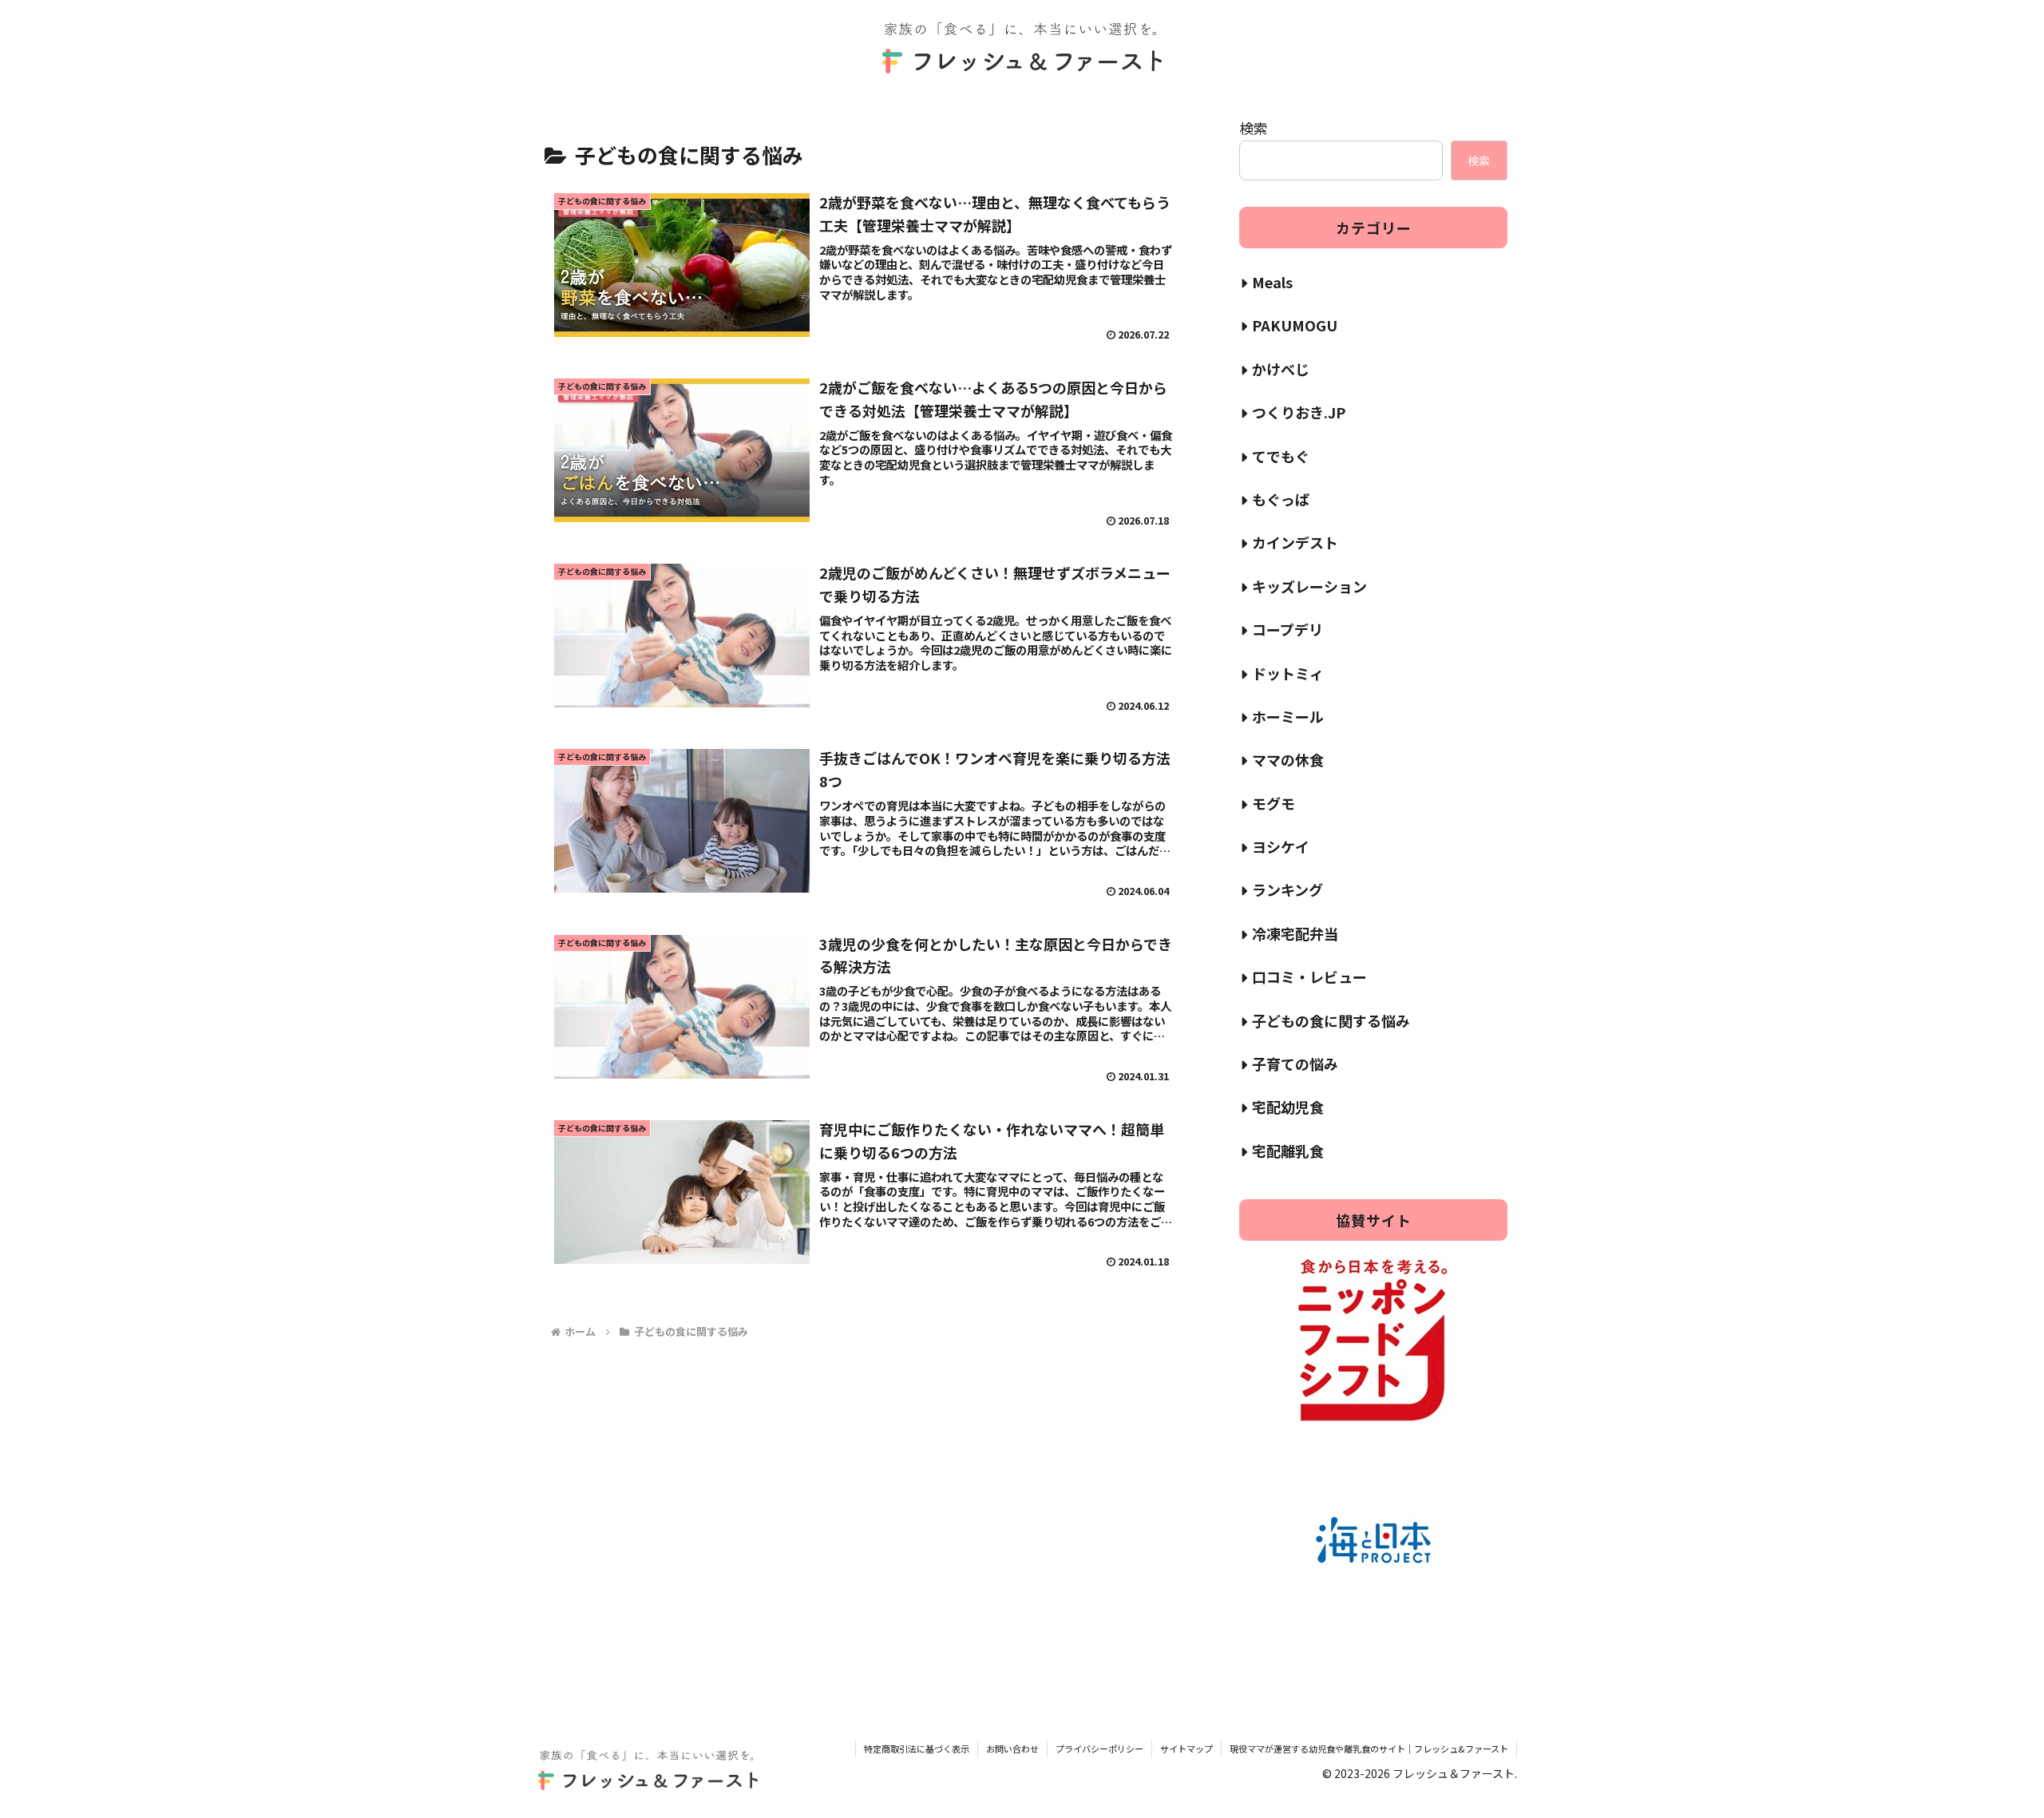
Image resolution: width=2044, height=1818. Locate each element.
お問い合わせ (1012, 1749)
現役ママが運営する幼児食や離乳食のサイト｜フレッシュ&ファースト (1369, 1749)
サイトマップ (1186, 1749)
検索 (1254, 128)
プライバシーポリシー (1099, 1749)
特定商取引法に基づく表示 (917, 1749)
